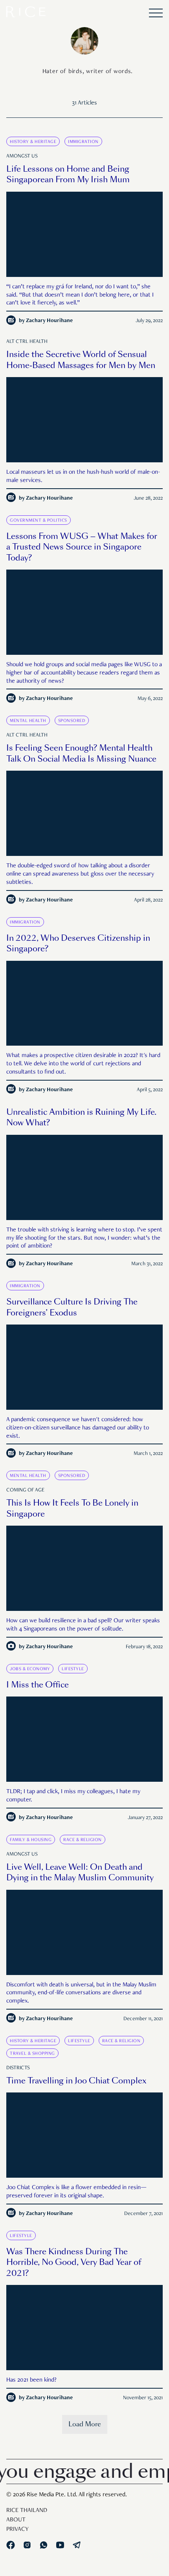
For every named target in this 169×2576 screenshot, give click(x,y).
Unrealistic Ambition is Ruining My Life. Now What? (81, 1118)
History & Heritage (33, 142)
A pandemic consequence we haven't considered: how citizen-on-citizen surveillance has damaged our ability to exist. (78, 1428)
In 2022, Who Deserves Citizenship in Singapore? (78, 944)
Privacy (17, 2530)
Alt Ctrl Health (27, 342)
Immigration (83, 142)
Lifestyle (73, 1669)
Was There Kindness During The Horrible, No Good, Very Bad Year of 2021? (74, 2262)
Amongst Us (22, 156)
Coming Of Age (25, 1490)
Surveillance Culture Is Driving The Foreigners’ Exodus (72, 1307)
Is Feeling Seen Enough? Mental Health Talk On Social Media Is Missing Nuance (81, 753)
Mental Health (28, 721)
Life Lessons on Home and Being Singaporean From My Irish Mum (68, 174)
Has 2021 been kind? (31, 2380)
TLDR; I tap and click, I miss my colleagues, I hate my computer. (73, 1796)
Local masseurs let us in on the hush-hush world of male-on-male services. (83, 477)
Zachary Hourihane (49, 321)
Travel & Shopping (32, 2054)
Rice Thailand (27, 2511)
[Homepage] (26, 14)
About (16, 2520)
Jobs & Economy (30, 1669)
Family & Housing (31, 1840)
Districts (18, 2068)
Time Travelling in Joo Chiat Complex (76, 2081)
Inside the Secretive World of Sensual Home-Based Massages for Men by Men (81, 360)
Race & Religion (83, 1840)
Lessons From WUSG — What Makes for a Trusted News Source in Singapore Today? (82, 547)
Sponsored (72, 721)
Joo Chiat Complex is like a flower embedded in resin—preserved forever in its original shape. (76, 2192)
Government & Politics (39, 520)
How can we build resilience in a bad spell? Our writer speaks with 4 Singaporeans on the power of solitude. (83, 1625)
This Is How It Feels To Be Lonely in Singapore (72, 1508)
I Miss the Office (38, 1685)
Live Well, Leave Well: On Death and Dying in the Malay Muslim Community (80, 1872)
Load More (85, 2424)
